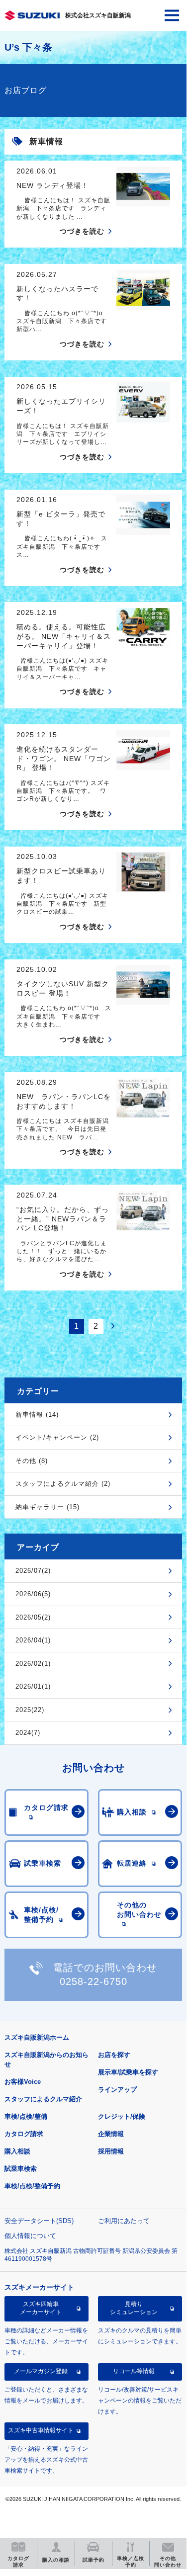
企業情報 (111, 2134)
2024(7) (28, 1733)
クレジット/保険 (122, 2116)
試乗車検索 (21, 2169)
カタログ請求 (24, 2134)
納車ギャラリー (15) (47, 1507)
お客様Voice (23, 2082)
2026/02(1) (33, 1664)
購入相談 (17, 2151)
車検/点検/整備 (26, 2116)
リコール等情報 (134, 2371)
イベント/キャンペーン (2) (57, 1437)
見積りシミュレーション (134, 2308)
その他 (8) (32, 1461)
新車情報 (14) (37, 1415)
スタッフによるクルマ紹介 (43, 2099)
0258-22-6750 (93, 1981)
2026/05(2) (33, 1617)
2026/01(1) (33, 1686)
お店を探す (114, 2055)
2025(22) (30, 1710)
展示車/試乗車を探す (128, 2072)
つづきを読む (82, 231)
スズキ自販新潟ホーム (37, 2037)
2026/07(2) (33, 1571)
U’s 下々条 (28, 47)
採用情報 (111, 2151)
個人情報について (30, 2236)
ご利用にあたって (124, 2221)
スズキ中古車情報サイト (41, 2430)
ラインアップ (117, 2090)
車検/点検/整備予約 (32, 2186)
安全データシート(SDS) (39, 2221)
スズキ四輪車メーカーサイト (41, 2308)
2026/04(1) (33, 1640)
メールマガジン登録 (41, 2371)
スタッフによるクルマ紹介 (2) (63, 1484)
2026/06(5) (33, 1594)
